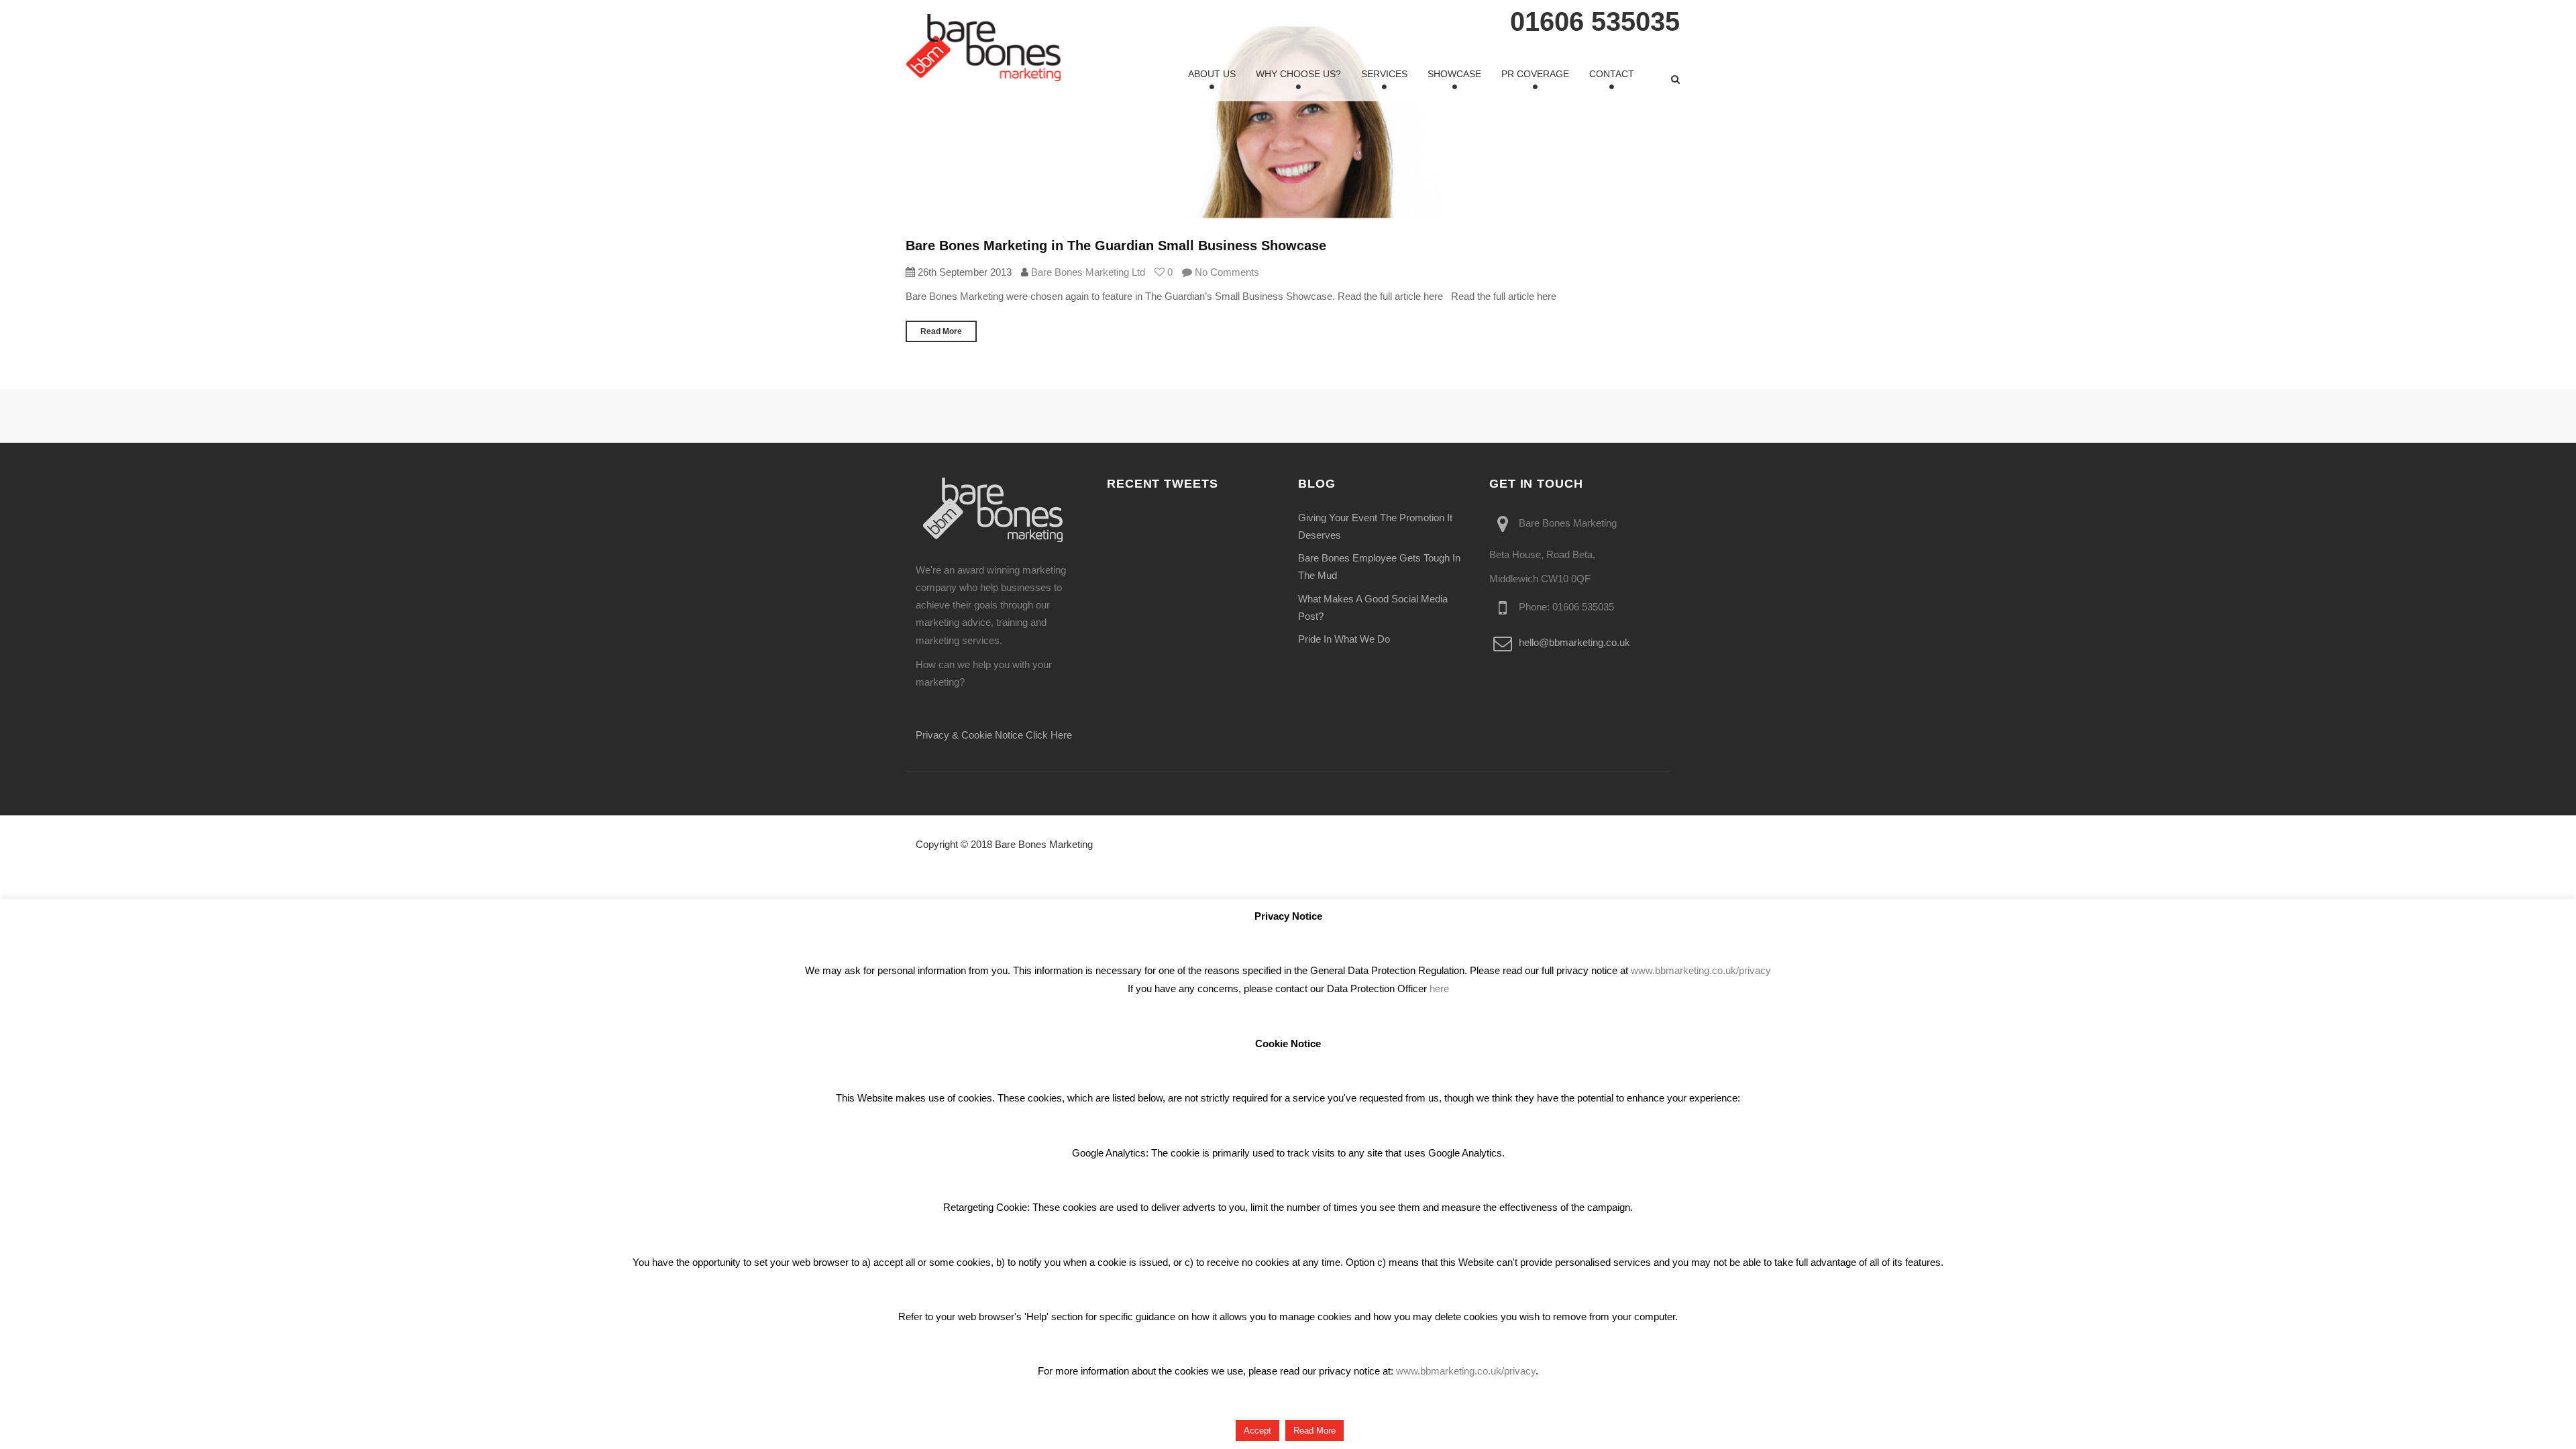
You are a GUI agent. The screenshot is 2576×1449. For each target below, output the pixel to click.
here (1439, 988)
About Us (1212, 74)
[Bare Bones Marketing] (983, 48)
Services (1384, 74)
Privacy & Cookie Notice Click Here (994, 735)
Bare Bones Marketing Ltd (1088, 272)
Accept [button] (1257, 1431)
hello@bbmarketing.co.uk (1574, 643)
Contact (1612, 74)
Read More (941, 331)
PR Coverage (1535, 74)
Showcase (1454, 74)
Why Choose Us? (1298, 74)
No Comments (1226, 272)
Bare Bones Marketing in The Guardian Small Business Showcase (1116, 246)
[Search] (1675, 79)
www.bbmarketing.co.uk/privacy (1701, 970)
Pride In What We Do (1344, 639)
